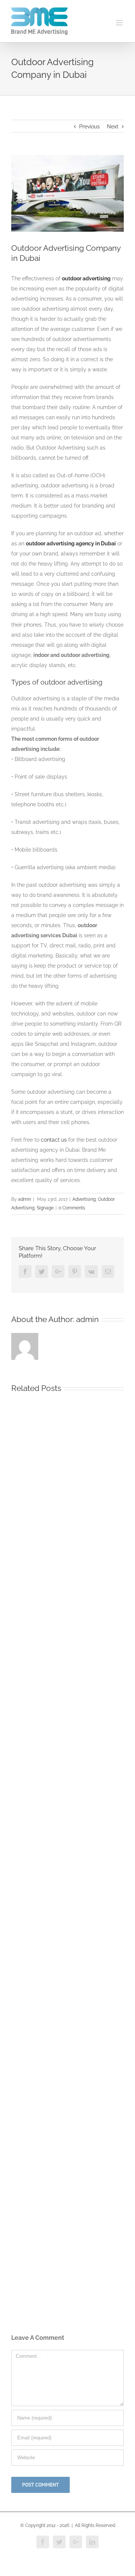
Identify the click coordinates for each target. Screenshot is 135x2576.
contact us (54, 1140)
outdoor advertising (86, 278)
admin (25, 1199)
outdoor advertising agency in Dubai (71, 543)
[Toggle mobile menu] (120, 23)
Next (113, 127)
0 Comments (72, 1208)
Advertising (84, 1199)
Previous (89, 127)
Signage (45, 1208)
